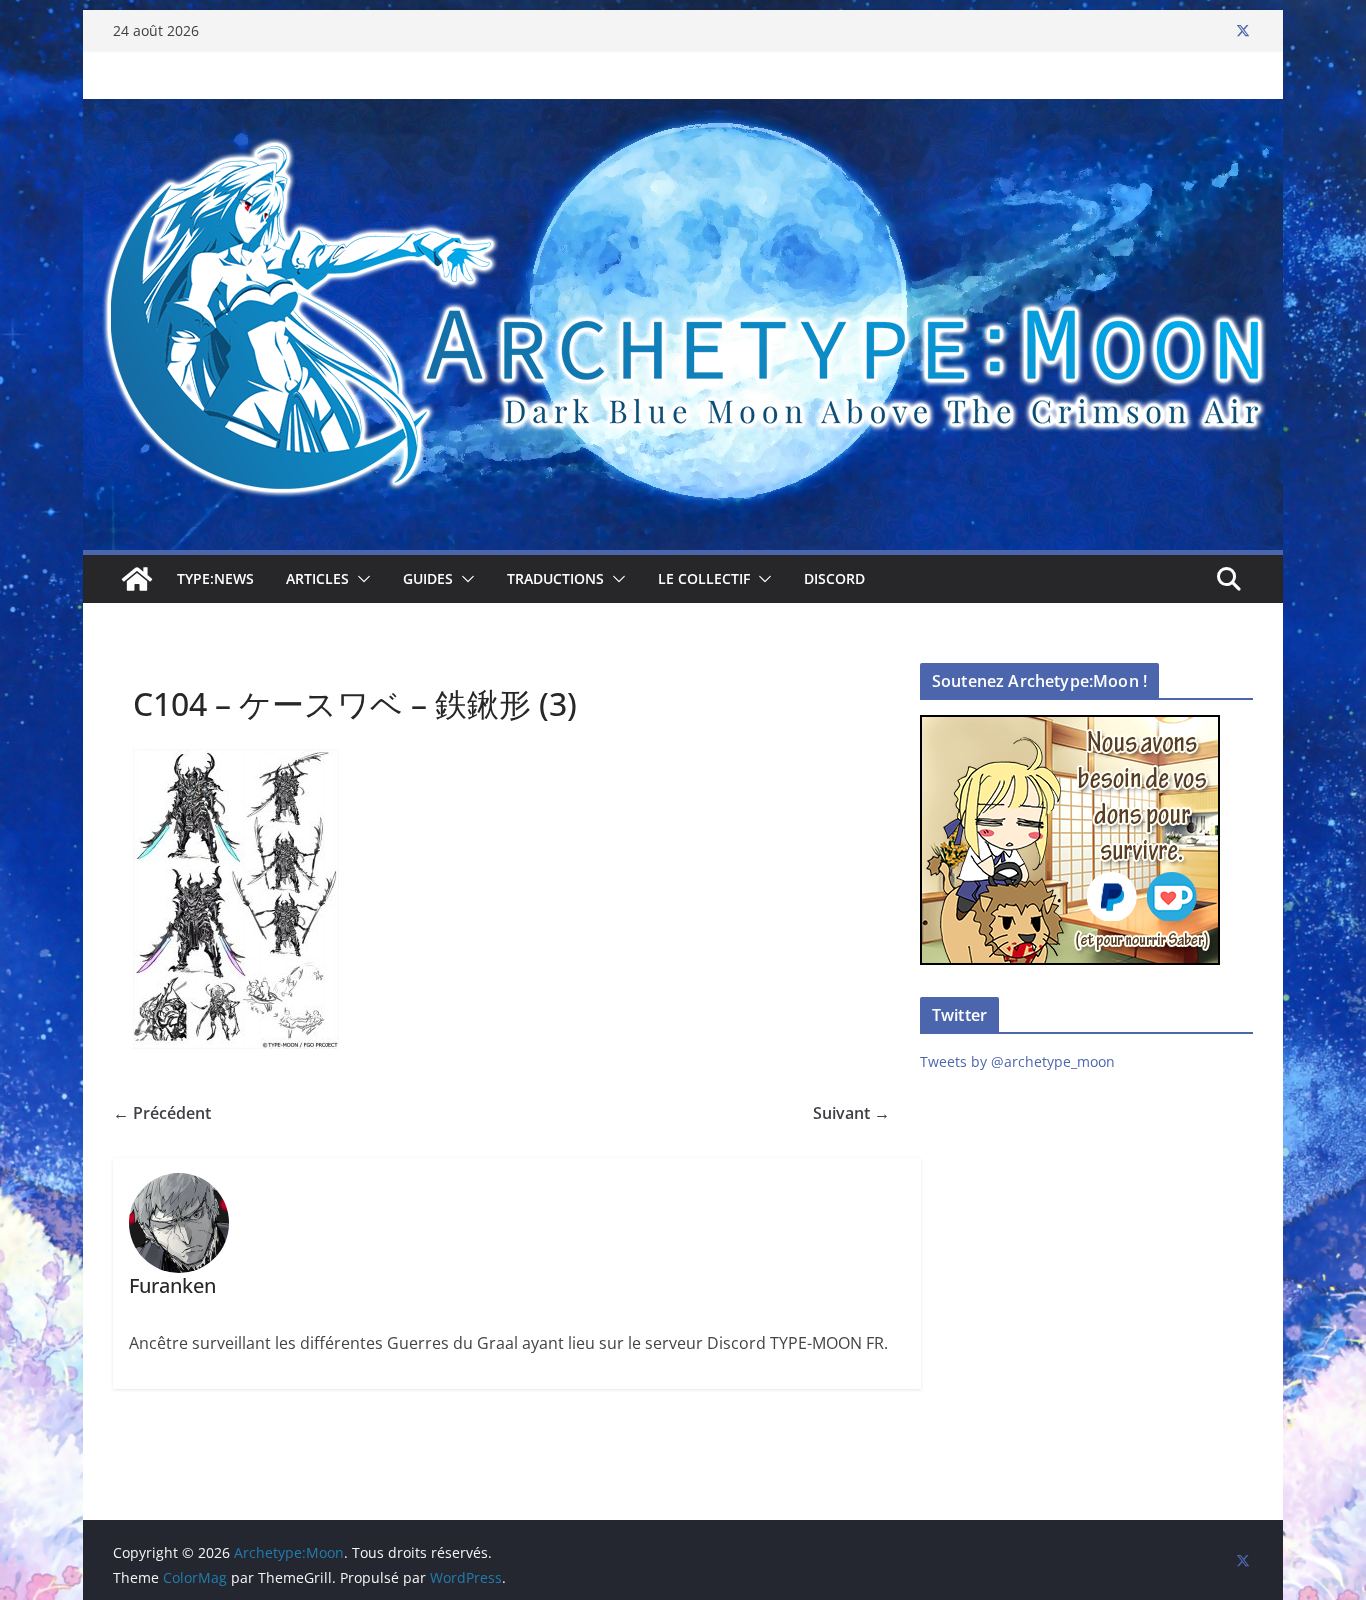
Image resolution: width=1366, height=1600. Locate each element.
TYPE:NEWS (215, 578)
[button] (360, 579)
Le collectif (704, 578)
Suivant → (851, 1113)
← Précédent (162, 1113)
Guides (428, 578)
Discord (834, 578)
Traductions (555, 578)
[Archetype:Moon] (683, 113)
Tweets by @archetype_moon (1017, 1061)
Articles (317, 578)
